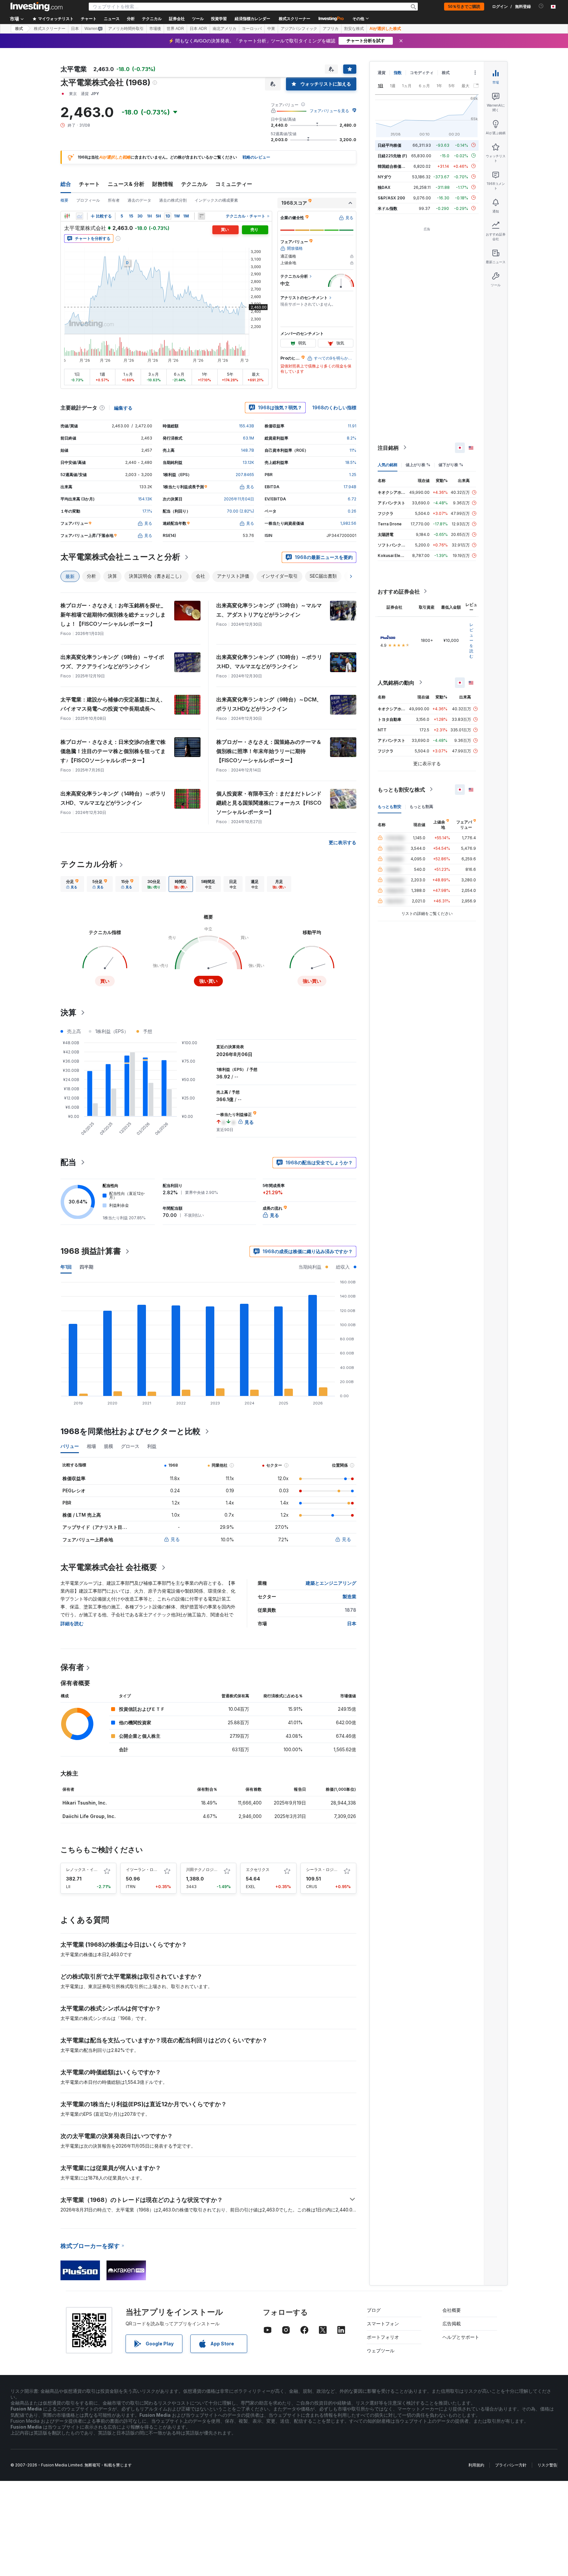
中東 (271, 29)
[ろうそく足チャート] (67, 216)
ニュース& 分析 (126, 184)
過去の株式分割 (173, 200)
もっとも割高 (421, 806)
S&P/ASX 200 (391, 198)
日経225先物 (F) (392, 155)
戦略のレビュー (256, 157)
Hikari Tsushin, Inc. (85, 1803)
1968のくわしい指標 (334, 407)
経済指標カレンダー (252, 19)
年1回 (66, 1267)
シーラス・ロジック (324, 1869)
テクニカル (194, 184)
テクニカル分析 (89, 864)
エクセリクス (258, 1869)
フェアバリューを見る (329, 111)
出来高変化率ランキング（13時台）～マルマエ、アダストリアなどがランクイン (269, 610)
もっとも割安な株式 (401, 789)
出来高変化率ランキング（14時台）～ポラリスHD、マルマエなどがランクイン (113, 798)
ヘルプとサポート (461, 2337)
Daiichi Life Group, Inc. (89, 1816)
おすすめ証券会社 (399, 591)
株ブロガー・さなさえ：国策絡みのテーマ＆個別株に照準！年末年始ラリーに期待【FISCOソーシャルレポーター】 (269, 751)
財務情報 (163, 184)
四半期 (86, 1267)
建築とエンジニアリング (331, 1583)
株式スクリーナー (295, 19)
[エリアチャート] (80, 216)
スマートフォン (383, 2323)
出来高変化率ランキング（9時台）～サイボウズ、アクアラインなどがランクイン (112, 662)
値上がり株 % (418, 464)
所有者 (114, 200)
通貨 (382, 73)
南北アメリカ (225, 29)
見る (175, 1539)
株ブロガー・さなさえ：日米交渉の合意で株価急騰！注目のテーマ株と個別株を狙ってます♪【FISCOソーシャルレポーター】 (113, 751)
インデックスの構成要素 (216, 200)
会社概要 (452, 2310)
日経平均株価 (390, 145)
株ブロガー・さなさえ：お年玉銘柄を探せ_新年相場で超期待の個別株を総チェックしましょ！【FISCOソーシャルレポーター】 (113, 615)
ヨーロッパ (252, 29)
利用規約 (476, 2465)
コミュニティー (234, 184)
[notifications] (541, 6)
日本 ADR (198, 29)
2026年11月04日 (239, 499)
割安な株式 (354, 29)
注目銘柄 (388, 447)
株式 (19, 29)
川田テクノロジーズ (204, 1869)
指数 (398, 73)
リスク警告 (547, 2465)
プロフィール (88, 200)
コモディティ (422, 73)
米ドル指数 (388, 208)
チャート (89, 184)
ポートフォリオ (383, 2337)
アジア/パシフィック (299, 29)
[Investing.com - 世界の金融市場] (36, 7)
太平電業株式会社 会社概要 (109, 1567)
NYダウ (385, 177)
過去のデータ (139, 200)
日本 (75, 29)
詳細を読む (72, 1623)
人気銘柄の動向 (396, 682)
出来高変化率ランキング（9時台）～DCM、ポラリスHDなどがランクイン (269, 704)
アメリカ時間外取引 (126, 29)
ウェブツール (381, 2350)
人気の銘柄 (388, 464)
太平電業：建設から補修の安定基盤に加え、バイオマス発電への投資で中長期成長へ (113, 704)
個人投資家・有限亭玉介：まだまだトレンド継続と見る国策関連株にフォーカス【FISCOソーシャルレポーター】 (269, 803)
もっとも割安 (390, 806)
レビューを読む (471, 640)
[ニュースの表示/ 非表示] (201, 216)
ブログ (374, 2310)
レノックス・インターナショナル (96, 1869)
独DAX (384, 187)
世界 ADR (175, 29)
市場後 (155, 29)
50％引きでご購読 (464, 7)
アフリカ (331, 29)
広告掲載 (452, 2323)
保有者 (72, 1667)
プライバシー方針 (511, 2465)
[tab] (72, 884)
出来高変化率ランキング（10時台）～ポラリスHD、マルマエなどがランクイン (269, 662)
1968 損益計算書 (91, 1251)
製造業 (349, 1596)
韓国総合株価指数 (393, 166)
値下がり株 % (451, 464)
